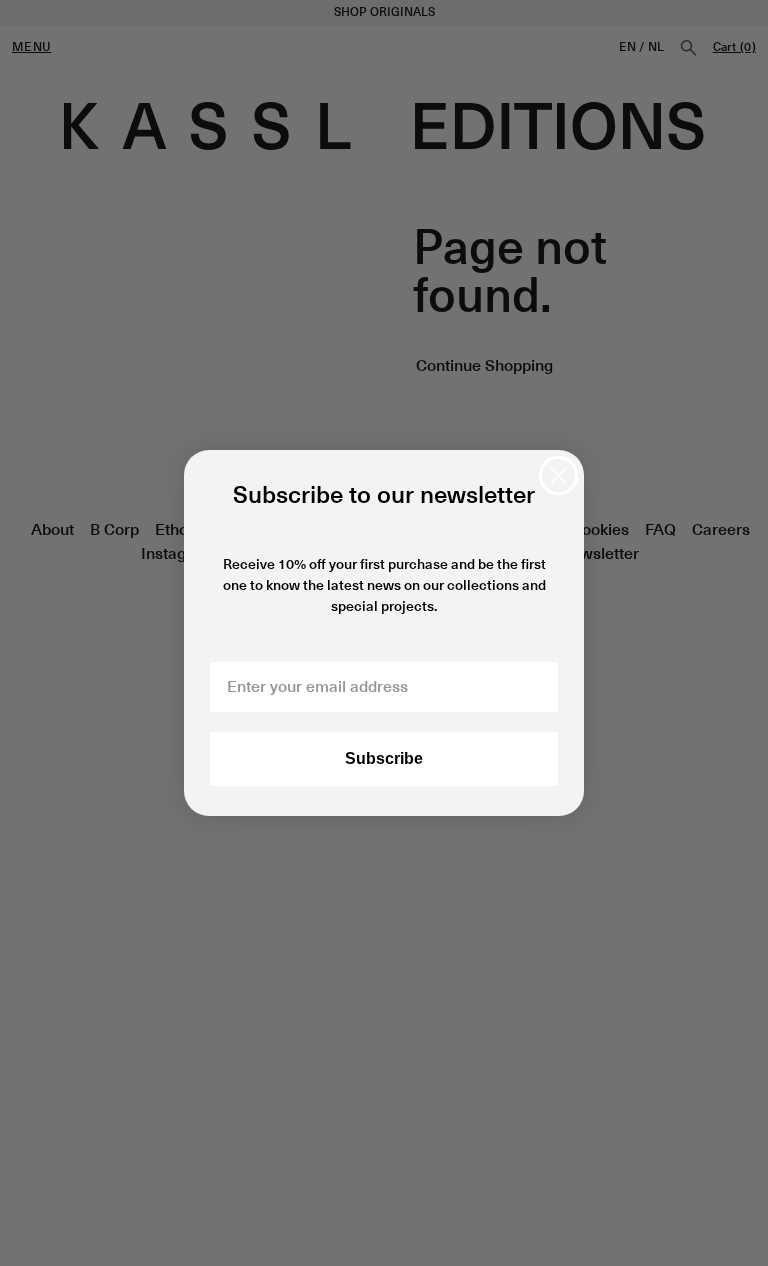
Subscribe (384, 758)
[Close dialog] (558, 475)
